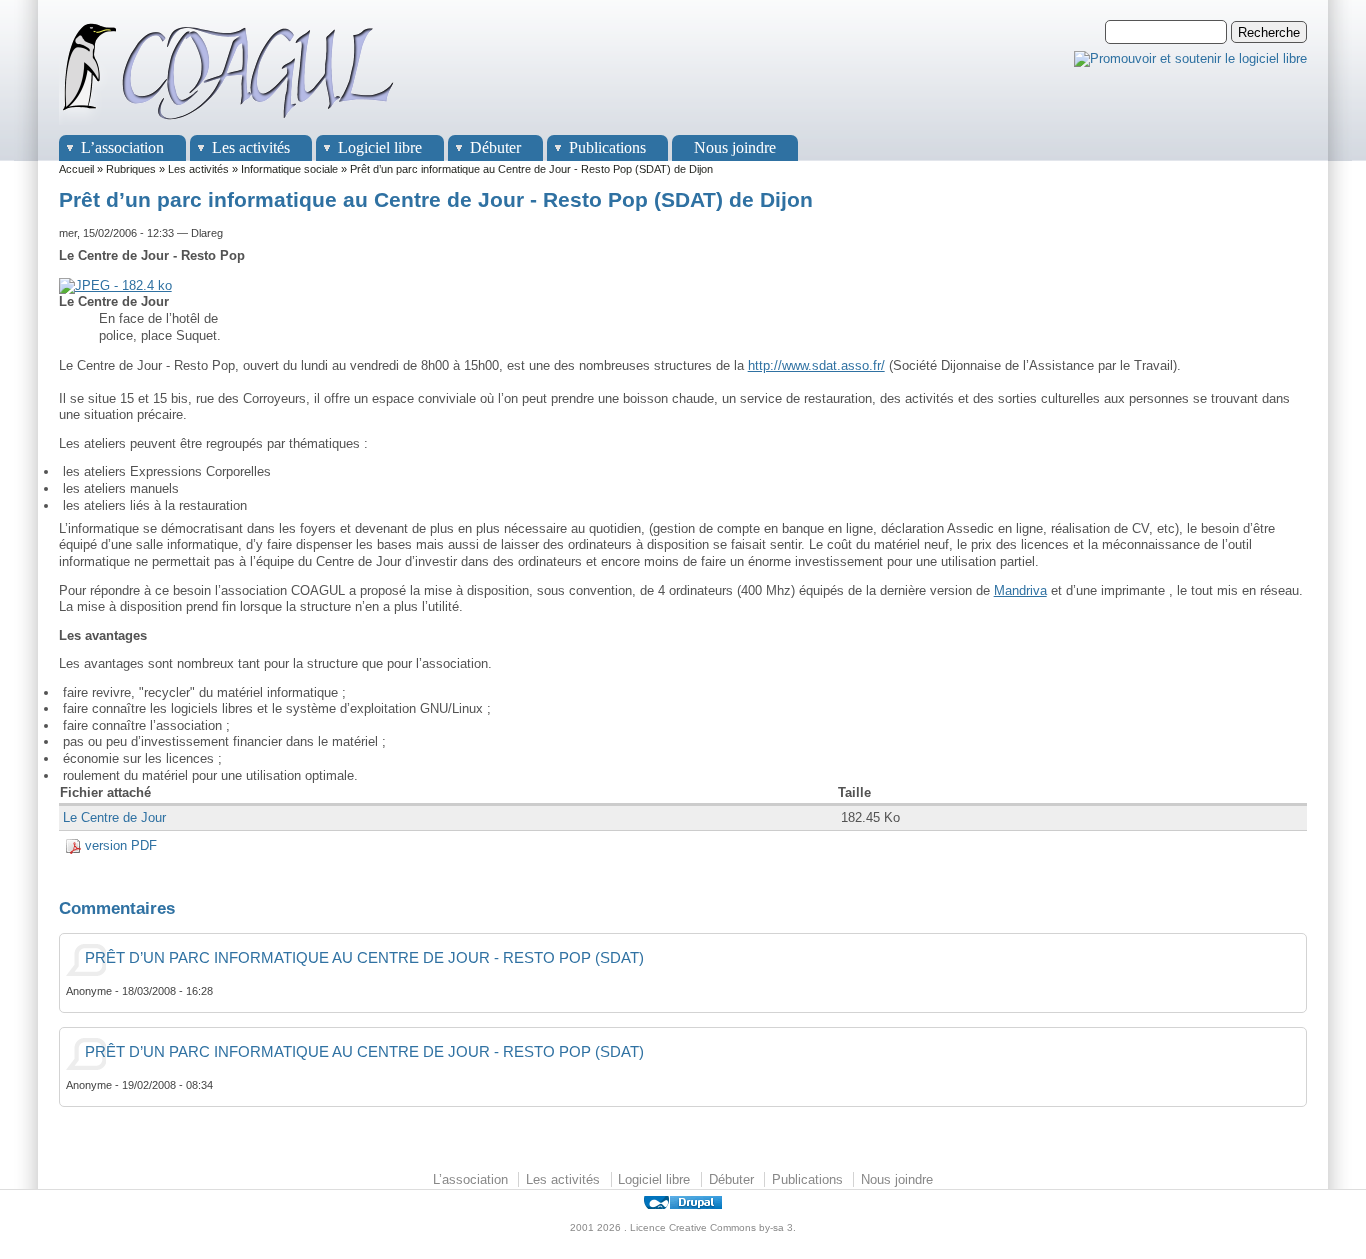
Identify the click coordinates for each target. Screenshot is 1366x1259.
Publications (607, 147)
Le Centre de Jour (114, 817)
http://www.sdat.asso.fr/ (816, 365)
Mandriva (1020, 590)
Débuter (495, 147)
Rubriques (131, 169)
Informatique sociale (289, 169)
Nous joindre (735, 147)
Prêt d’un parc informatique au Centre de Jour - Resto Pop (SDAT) (364, 958)
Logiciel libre (380, 147)
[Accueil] (229, 125)
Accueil (76, 169)
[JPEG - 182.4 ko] (115, 285)
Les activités (251, 147)
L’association (122, 147)
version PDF (121, 845)
